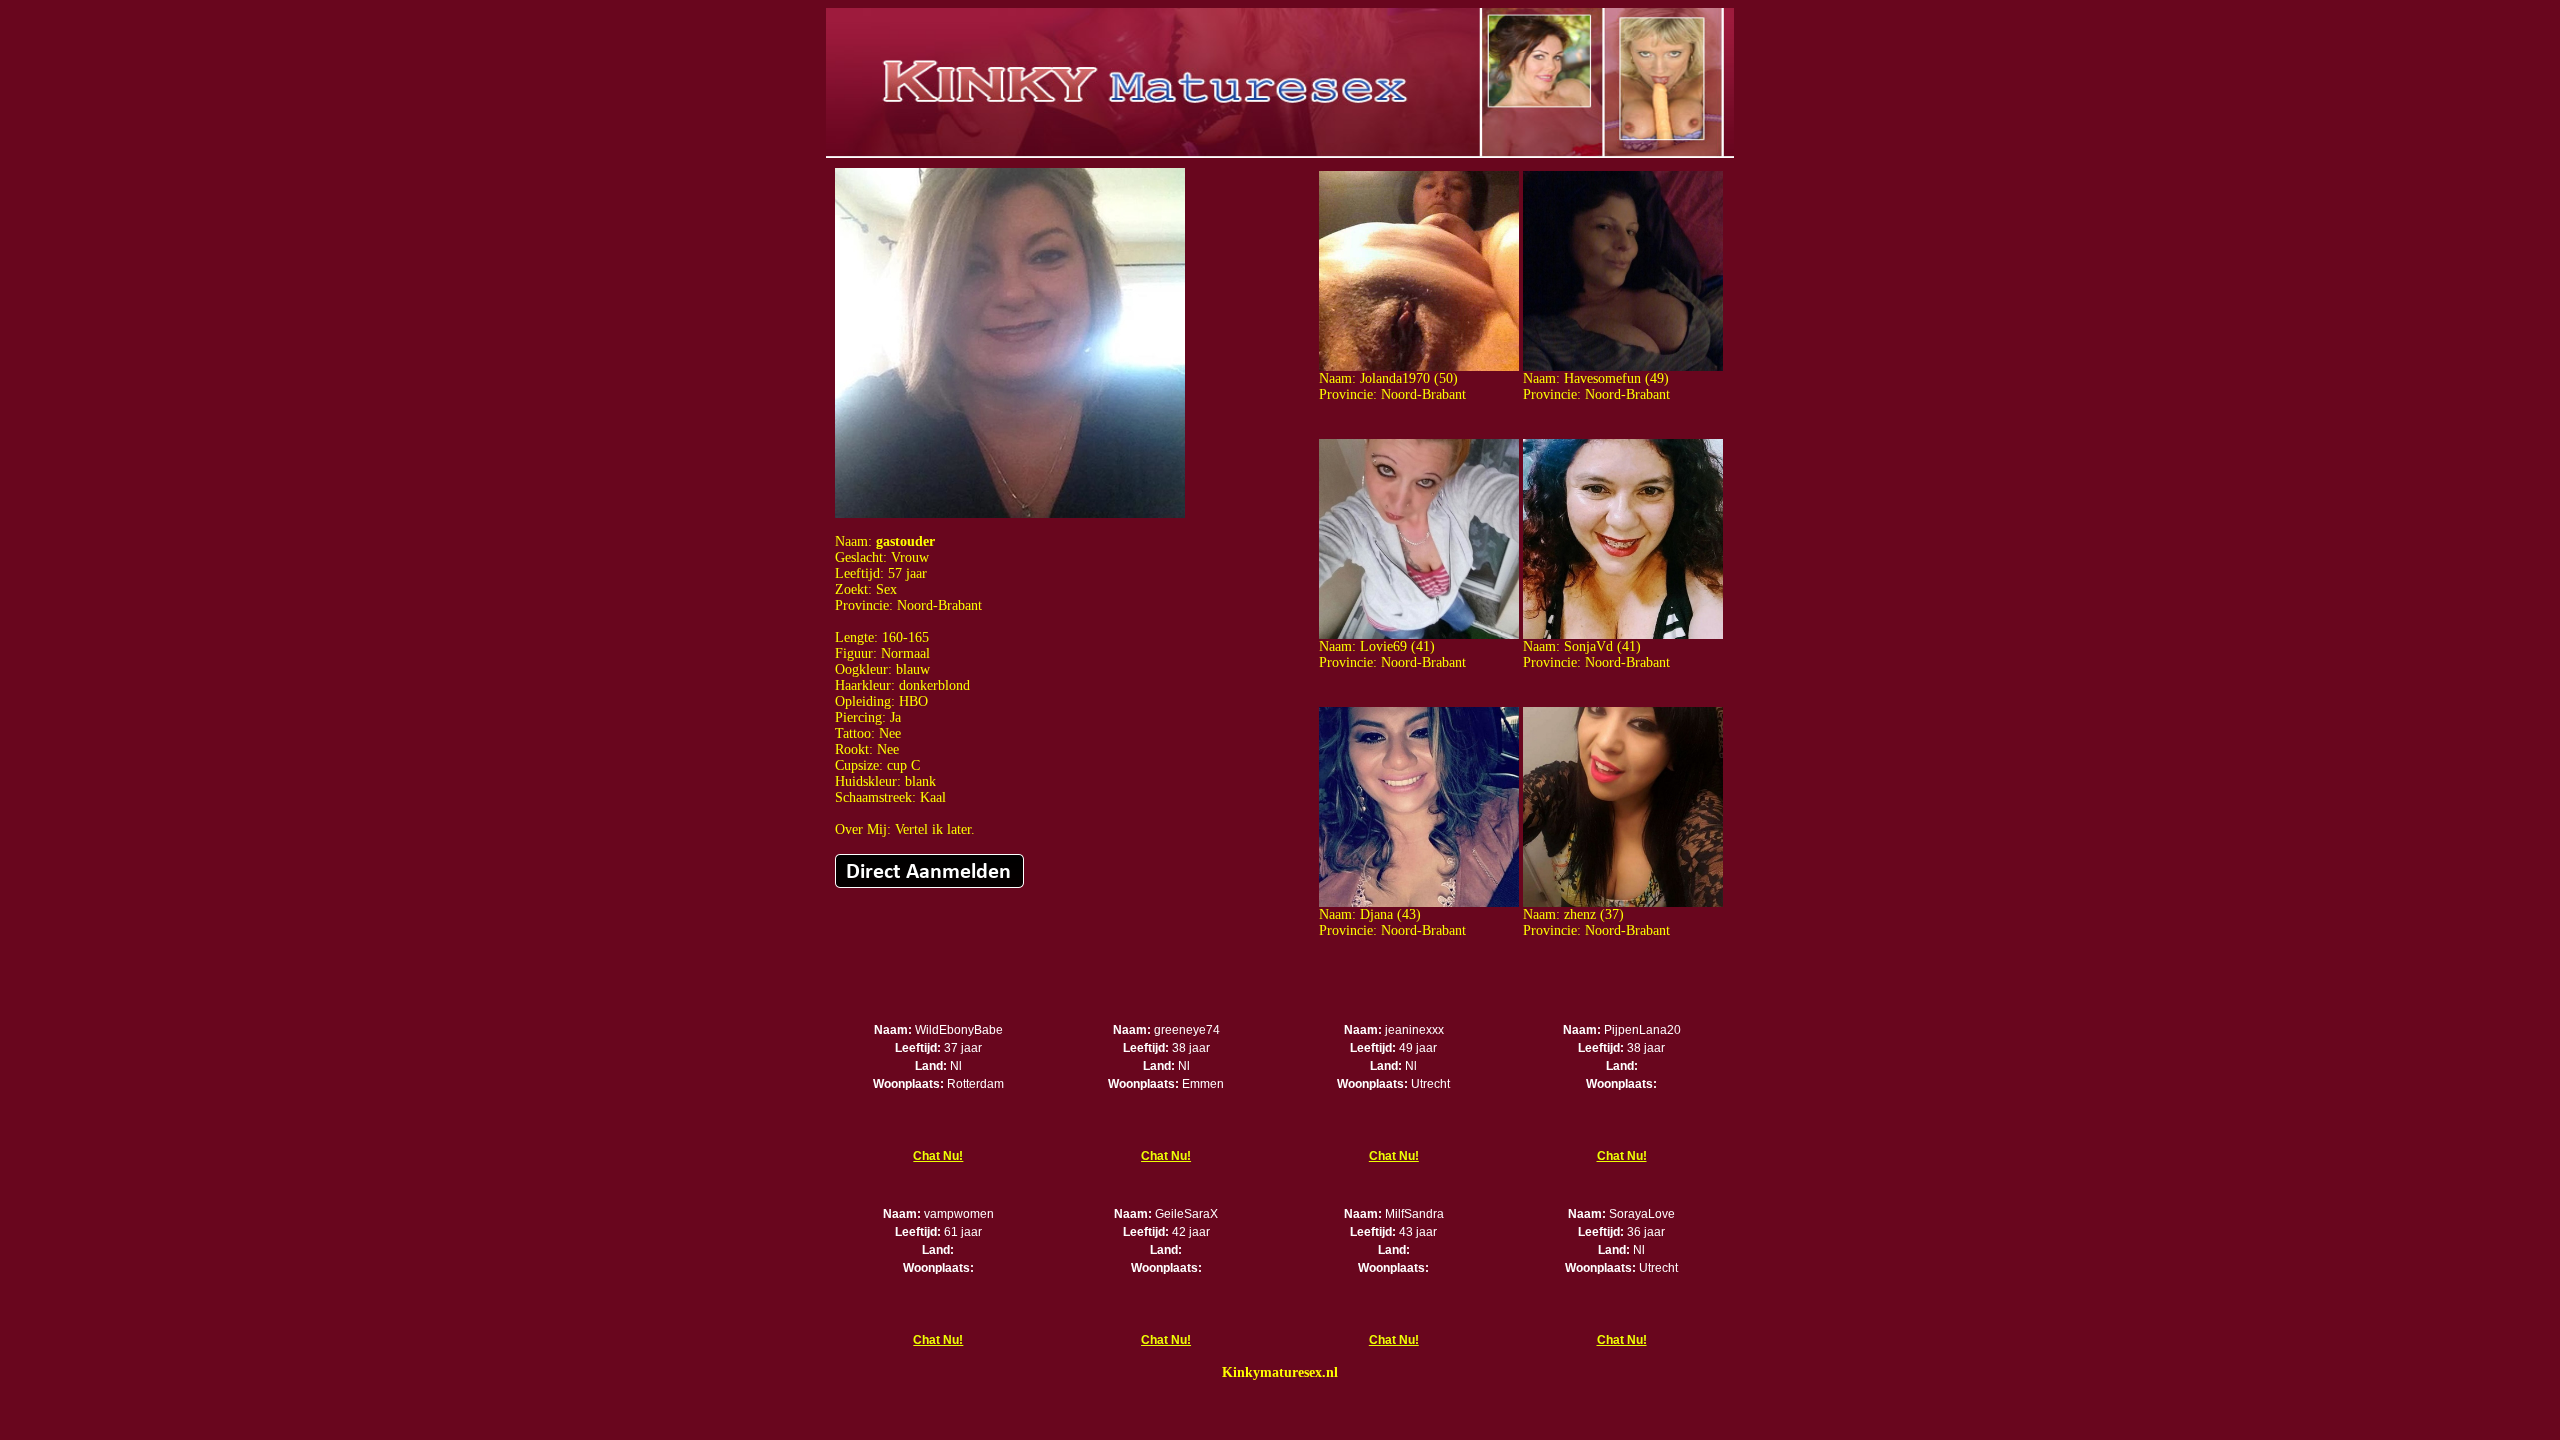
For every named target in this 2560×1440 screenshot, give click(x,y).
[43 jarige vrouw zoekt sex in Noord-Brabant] (1419, 902)
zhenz (1580, 914)
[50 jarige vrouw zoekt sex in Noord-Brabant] (1419, 366)
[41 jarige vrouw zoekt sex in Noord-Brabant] (1419, 634)
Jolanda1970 (1395, 378)
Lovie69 (1383, 646)
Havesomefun (1602, 378)
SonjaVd (1588, 646)
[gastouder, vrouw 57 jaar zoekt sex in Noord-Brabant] (1010, 513)
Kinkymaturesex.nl (1280, 1372)
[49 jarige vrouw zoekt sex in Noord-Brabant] (1623, 366)
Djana (1376, 914)
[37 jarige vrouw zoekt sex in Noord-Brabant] (1623, 902)
